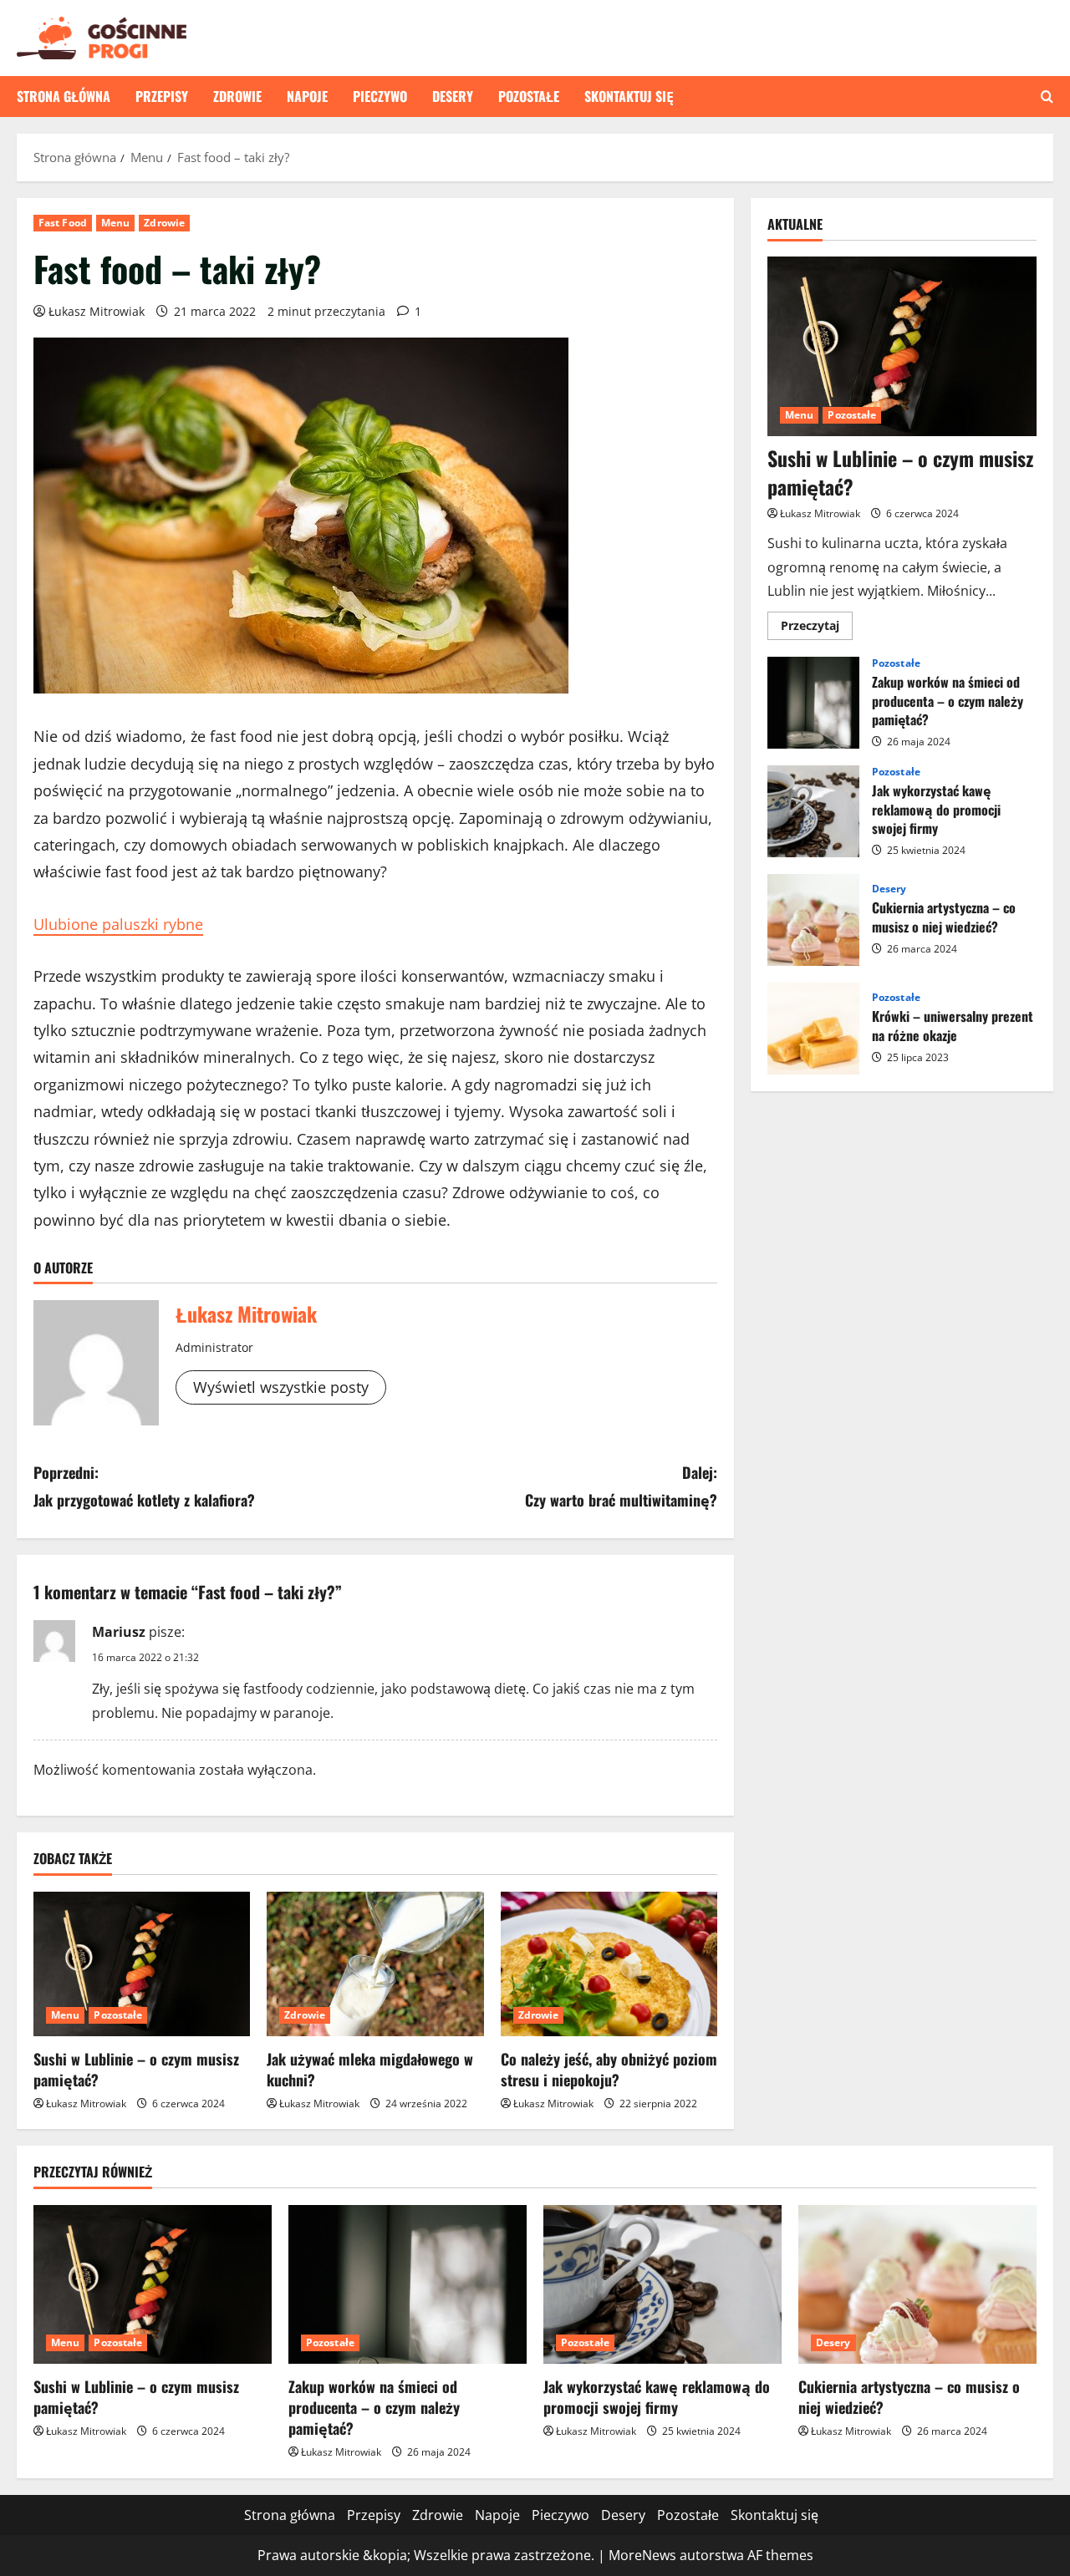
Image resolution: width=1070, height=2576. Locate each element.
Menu (115, 223)
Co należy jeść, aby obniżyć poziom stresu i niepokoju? (609, 2069)
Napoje (307, 96)
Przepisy (162, 96)
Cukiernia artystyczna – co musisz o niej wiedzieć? (813, 920)
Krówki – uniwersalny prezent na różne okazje (813, 1029)
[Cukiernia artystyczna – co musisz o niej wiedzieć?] (917, 2284)
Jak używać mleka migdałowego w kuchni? (370, 2069)
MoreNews (642, 2555)
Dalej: (621, 1486)
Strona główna (64, 96)
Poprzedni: (144, 1486)
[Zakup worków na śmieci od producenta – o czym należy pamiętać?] (408, 2284)
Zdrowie (237, 96)
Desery (453, 96)
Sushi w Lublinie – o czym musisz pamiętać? (136, 2069)
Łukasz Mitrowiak (97, 311)
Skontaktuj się (629, 96)
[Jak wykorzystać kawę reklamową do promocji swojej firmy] (662, 2284)
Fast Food (63, 223)
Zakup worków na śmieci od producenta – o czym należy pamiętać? (813, 703)
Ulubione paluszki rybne (118, 924)
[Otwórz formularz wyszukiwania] (1047, 97)
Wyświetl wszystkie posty (281, 1387)
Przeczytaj (817, 628)
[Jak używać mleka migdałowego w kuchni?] (375, 1964)
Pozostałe (529, 96)
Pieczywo (380, 96)
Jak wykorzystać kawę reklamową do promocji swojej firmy (813, 811)
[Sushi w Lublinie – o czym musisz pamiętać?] (142, 1964)
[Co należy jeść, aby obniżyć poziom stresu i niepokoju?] (609, 1964)
